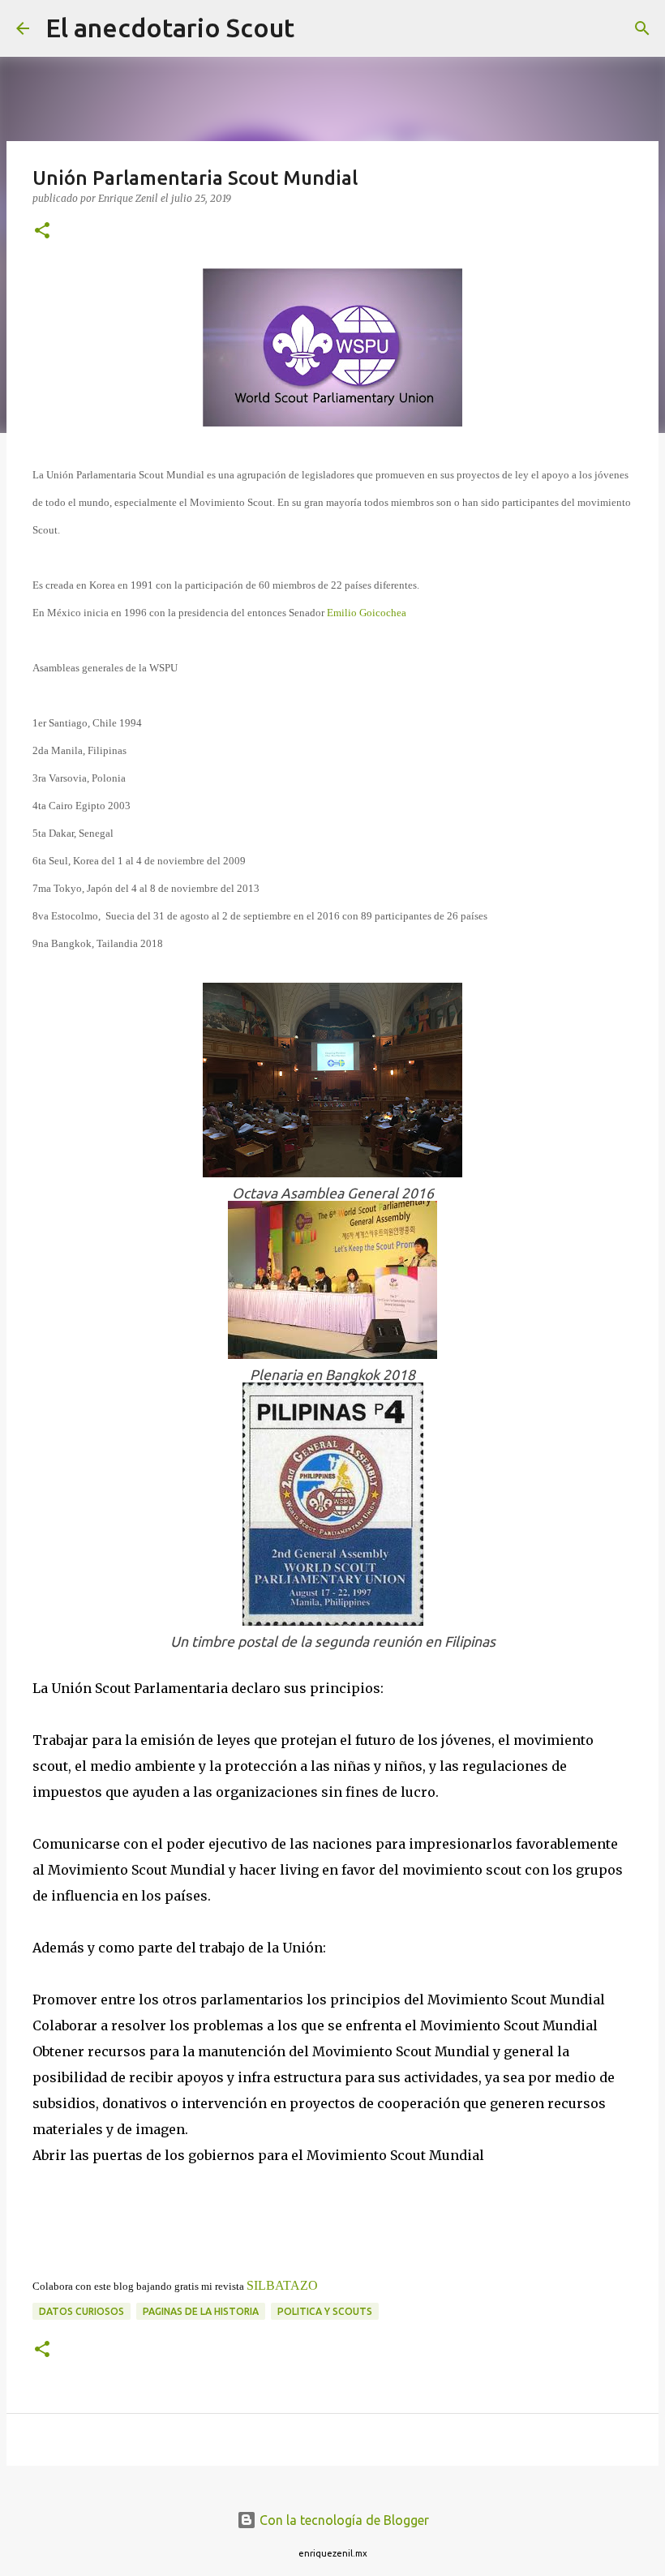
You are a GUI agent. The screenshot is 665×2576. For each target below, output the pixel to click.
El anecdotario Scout (170, 28)
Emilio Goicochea (367, 613)
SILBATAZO (282, 2285)
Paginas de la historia (201, 2311)
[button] (42, 231)
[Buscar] (317, 28)
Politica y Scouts (325, 2311)
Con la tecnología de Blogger (343, 2520)
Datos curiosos (82, 2311)
